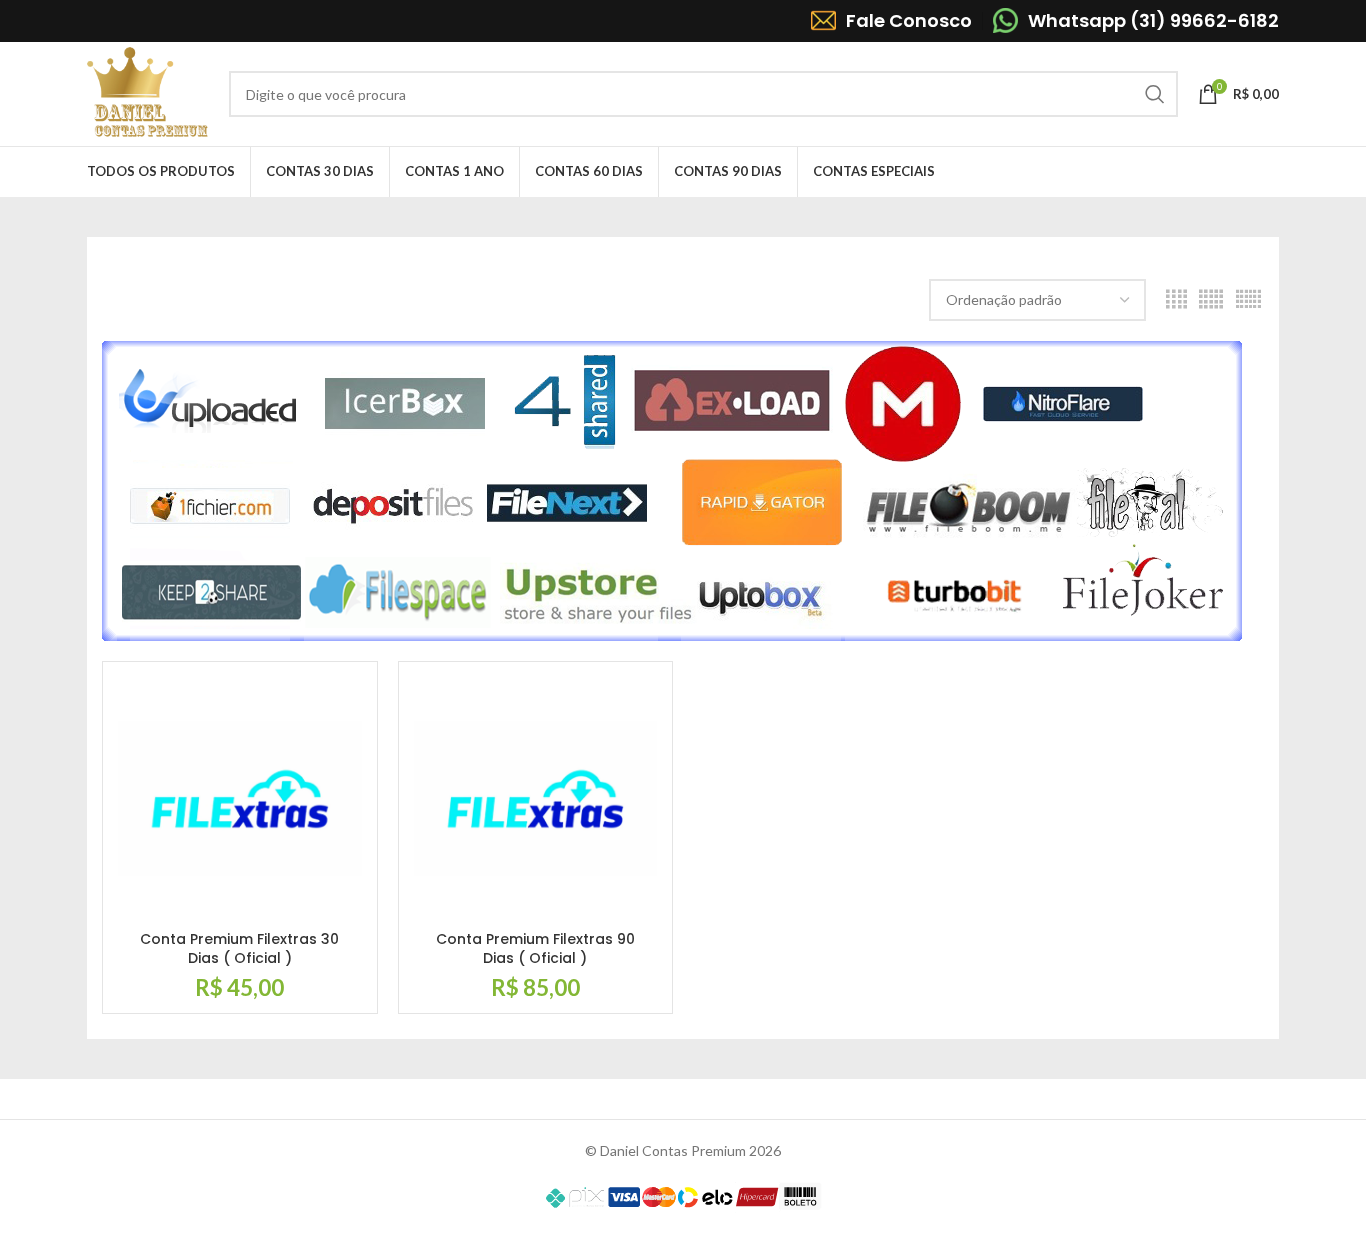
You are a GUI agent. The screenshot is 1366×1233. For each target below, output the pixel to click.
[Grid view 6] (1248, 299)
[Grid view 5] (1211, 299)
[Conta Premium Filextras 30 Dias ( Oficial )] (240, 799)
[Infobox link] (891, 20)
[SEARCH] (1155, 94)
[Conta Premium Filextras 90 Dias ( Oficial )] (536, 799)
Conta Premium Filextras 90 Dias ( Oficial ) (535, 949)
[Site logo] (148, 92)
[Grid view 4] (1176, 299)
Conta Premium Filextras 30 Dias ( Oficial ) (239, 949)
